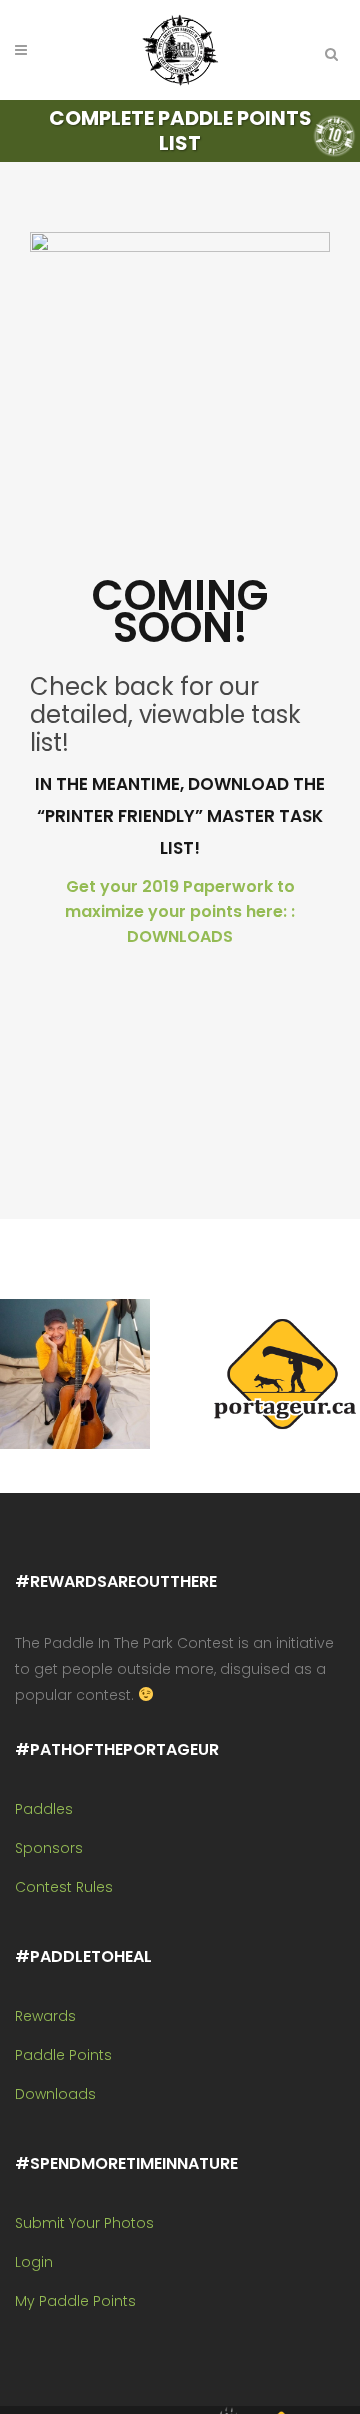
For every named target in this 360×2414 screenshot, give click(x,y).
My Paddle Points (75, 2301)
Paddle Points (63, 2055)
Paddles (44, 1809)
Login (34, 2262)
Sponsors (49, 1848)
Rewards (45, 2016)
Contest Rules (64, 1887)
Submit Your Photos (84, 2223)
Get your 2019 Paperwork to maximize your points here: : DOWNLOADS (180, 911)
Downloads (55, 2094)
